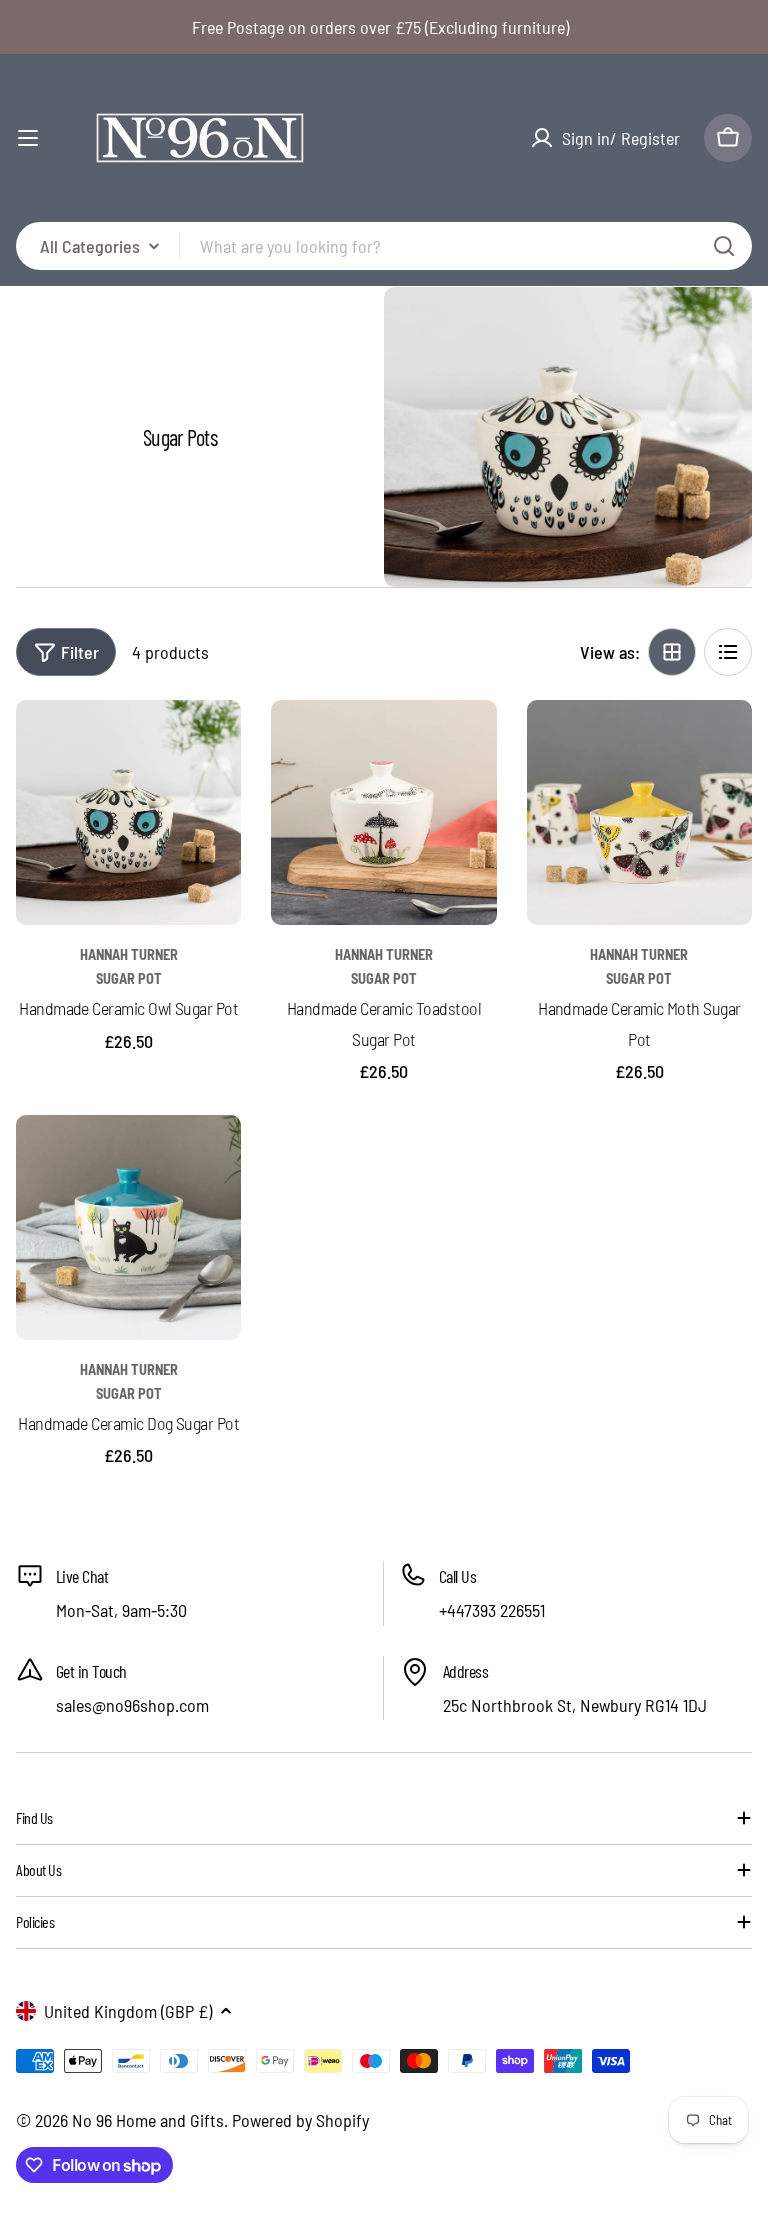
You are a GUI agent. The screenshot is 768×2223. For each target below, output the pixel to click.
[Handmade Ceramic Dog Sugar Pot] (128, 1227)
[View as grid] (672, 652)
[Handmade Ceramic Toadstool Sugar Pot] (383, 812)
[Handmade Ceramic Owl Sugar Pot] (128, 812)
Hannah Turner (129, 954)
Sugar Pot (129, 978)
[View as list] (728, 652)
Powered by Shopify (300, 2120)
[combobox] (384, 246)
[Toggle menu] (28, 138)
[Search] (724, 246)
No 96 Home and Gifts (148, 2120)
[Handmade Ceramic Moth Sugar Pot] (639, 812)
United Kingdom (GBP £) (128, 2011)
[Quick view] (212, 744)
